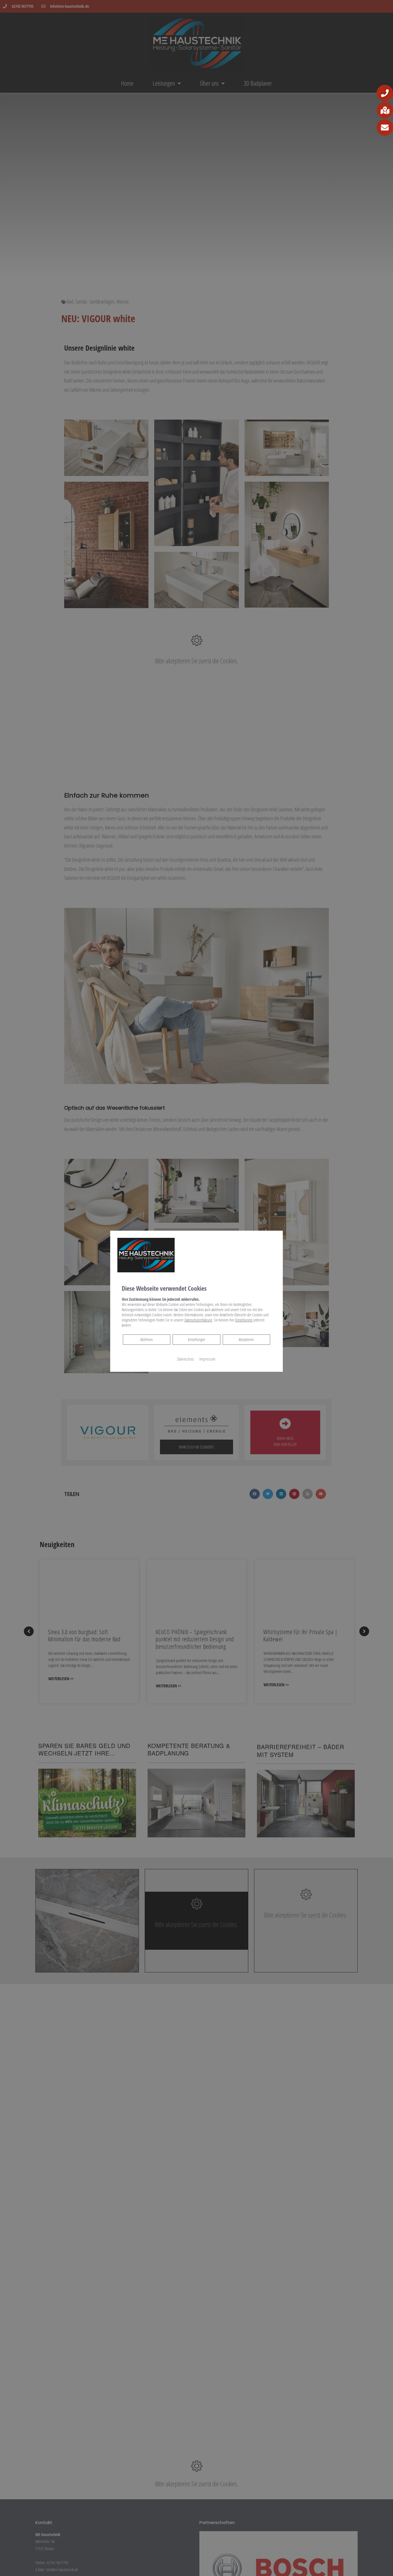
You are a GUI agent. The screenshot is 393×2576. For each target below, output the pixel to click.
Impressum (207, 1359)
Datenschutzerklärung (198, 1320)
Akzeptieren (246, 1339)
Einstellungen (197, 1339)
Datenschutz (185, 1359)
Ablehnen (146, 1339)
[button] (385, 93)
